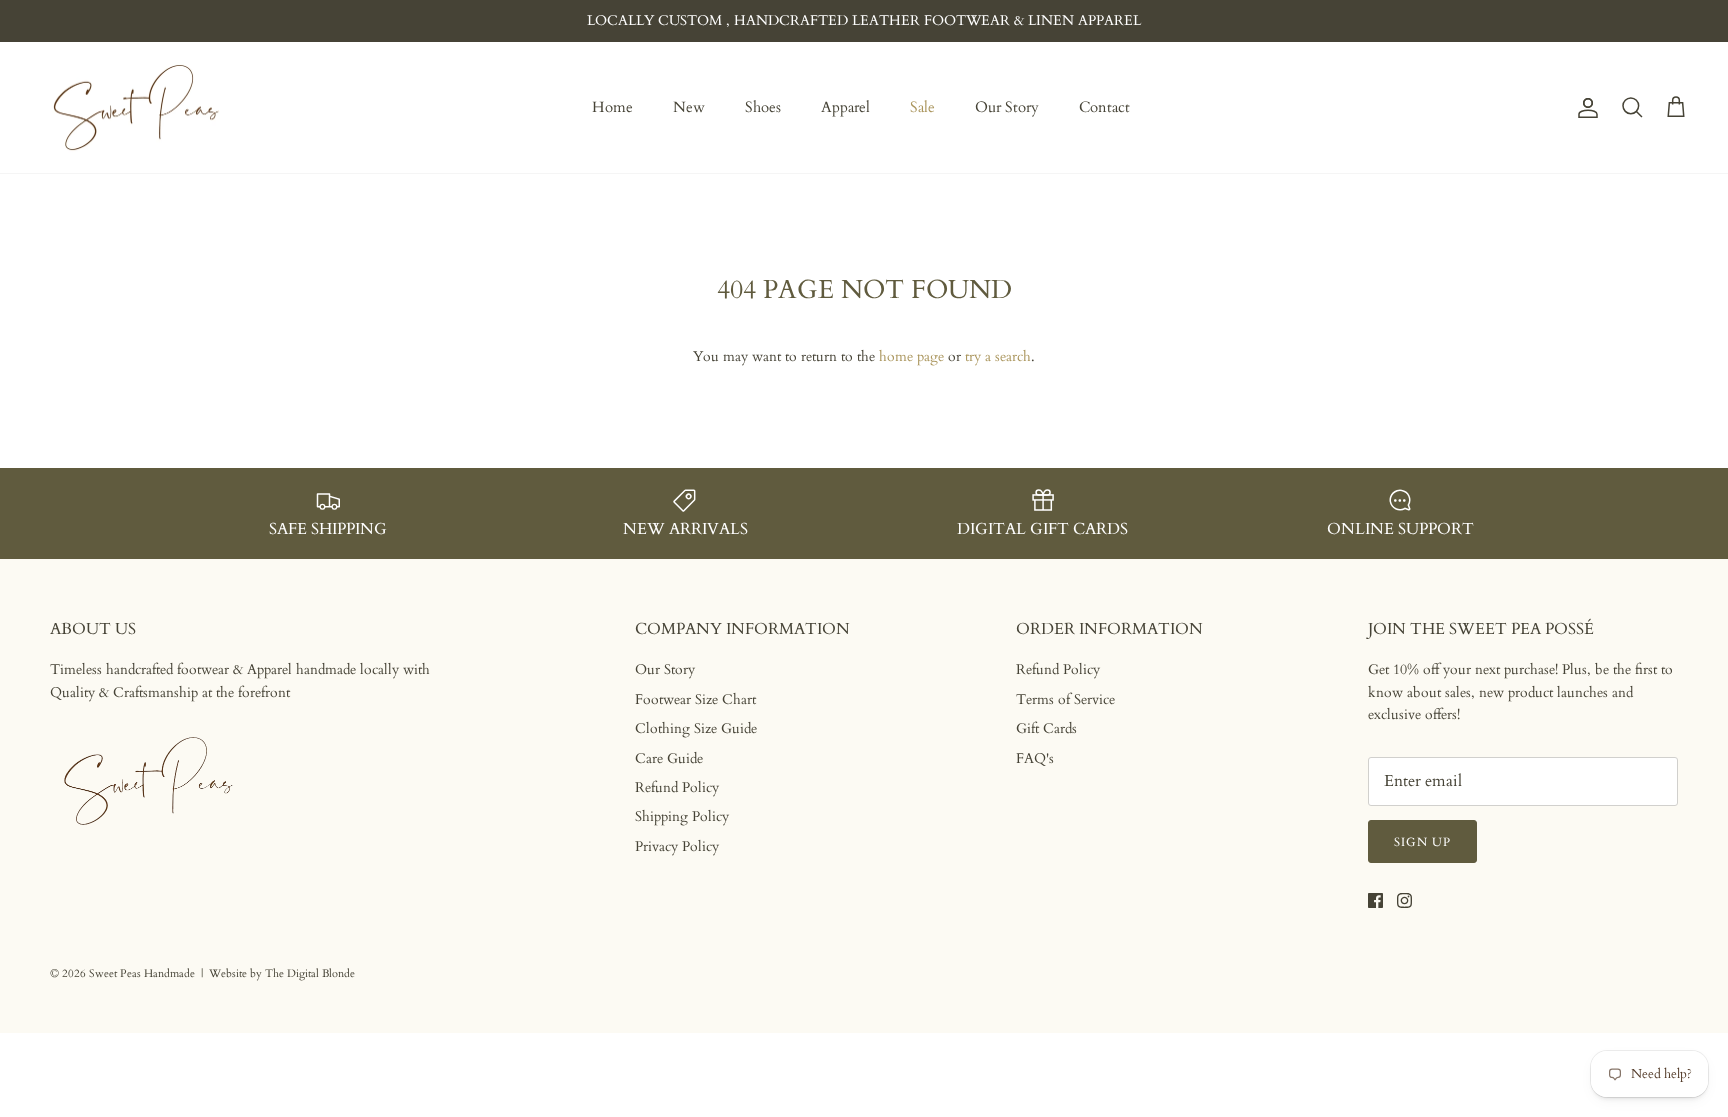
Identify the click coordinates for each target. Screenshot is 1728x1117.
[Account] (1584, 108)
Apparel (845, 107)
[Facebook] (1375, 900)
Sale (922, 107)
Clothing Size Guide (696, 728)
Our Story (1007, 107)
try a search (998, 356)
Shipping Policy (682, 816)
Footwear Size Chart (695, 699)
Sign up (1422, 842)
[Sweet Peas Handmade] (137, 108)
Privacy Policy (677, 846)
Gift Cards (1046, 728)
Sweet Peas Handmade (142, 973)
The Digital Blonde (310, 973)
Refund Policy (677, 787)
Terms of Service (1065, 699)
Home (612, 107)
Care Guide (669, 758)
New (689, 107)
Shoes (763, 107)
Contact (1104, 107)
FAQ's (1035, 758)
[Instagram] (1404, 900)
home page (911, 356)
